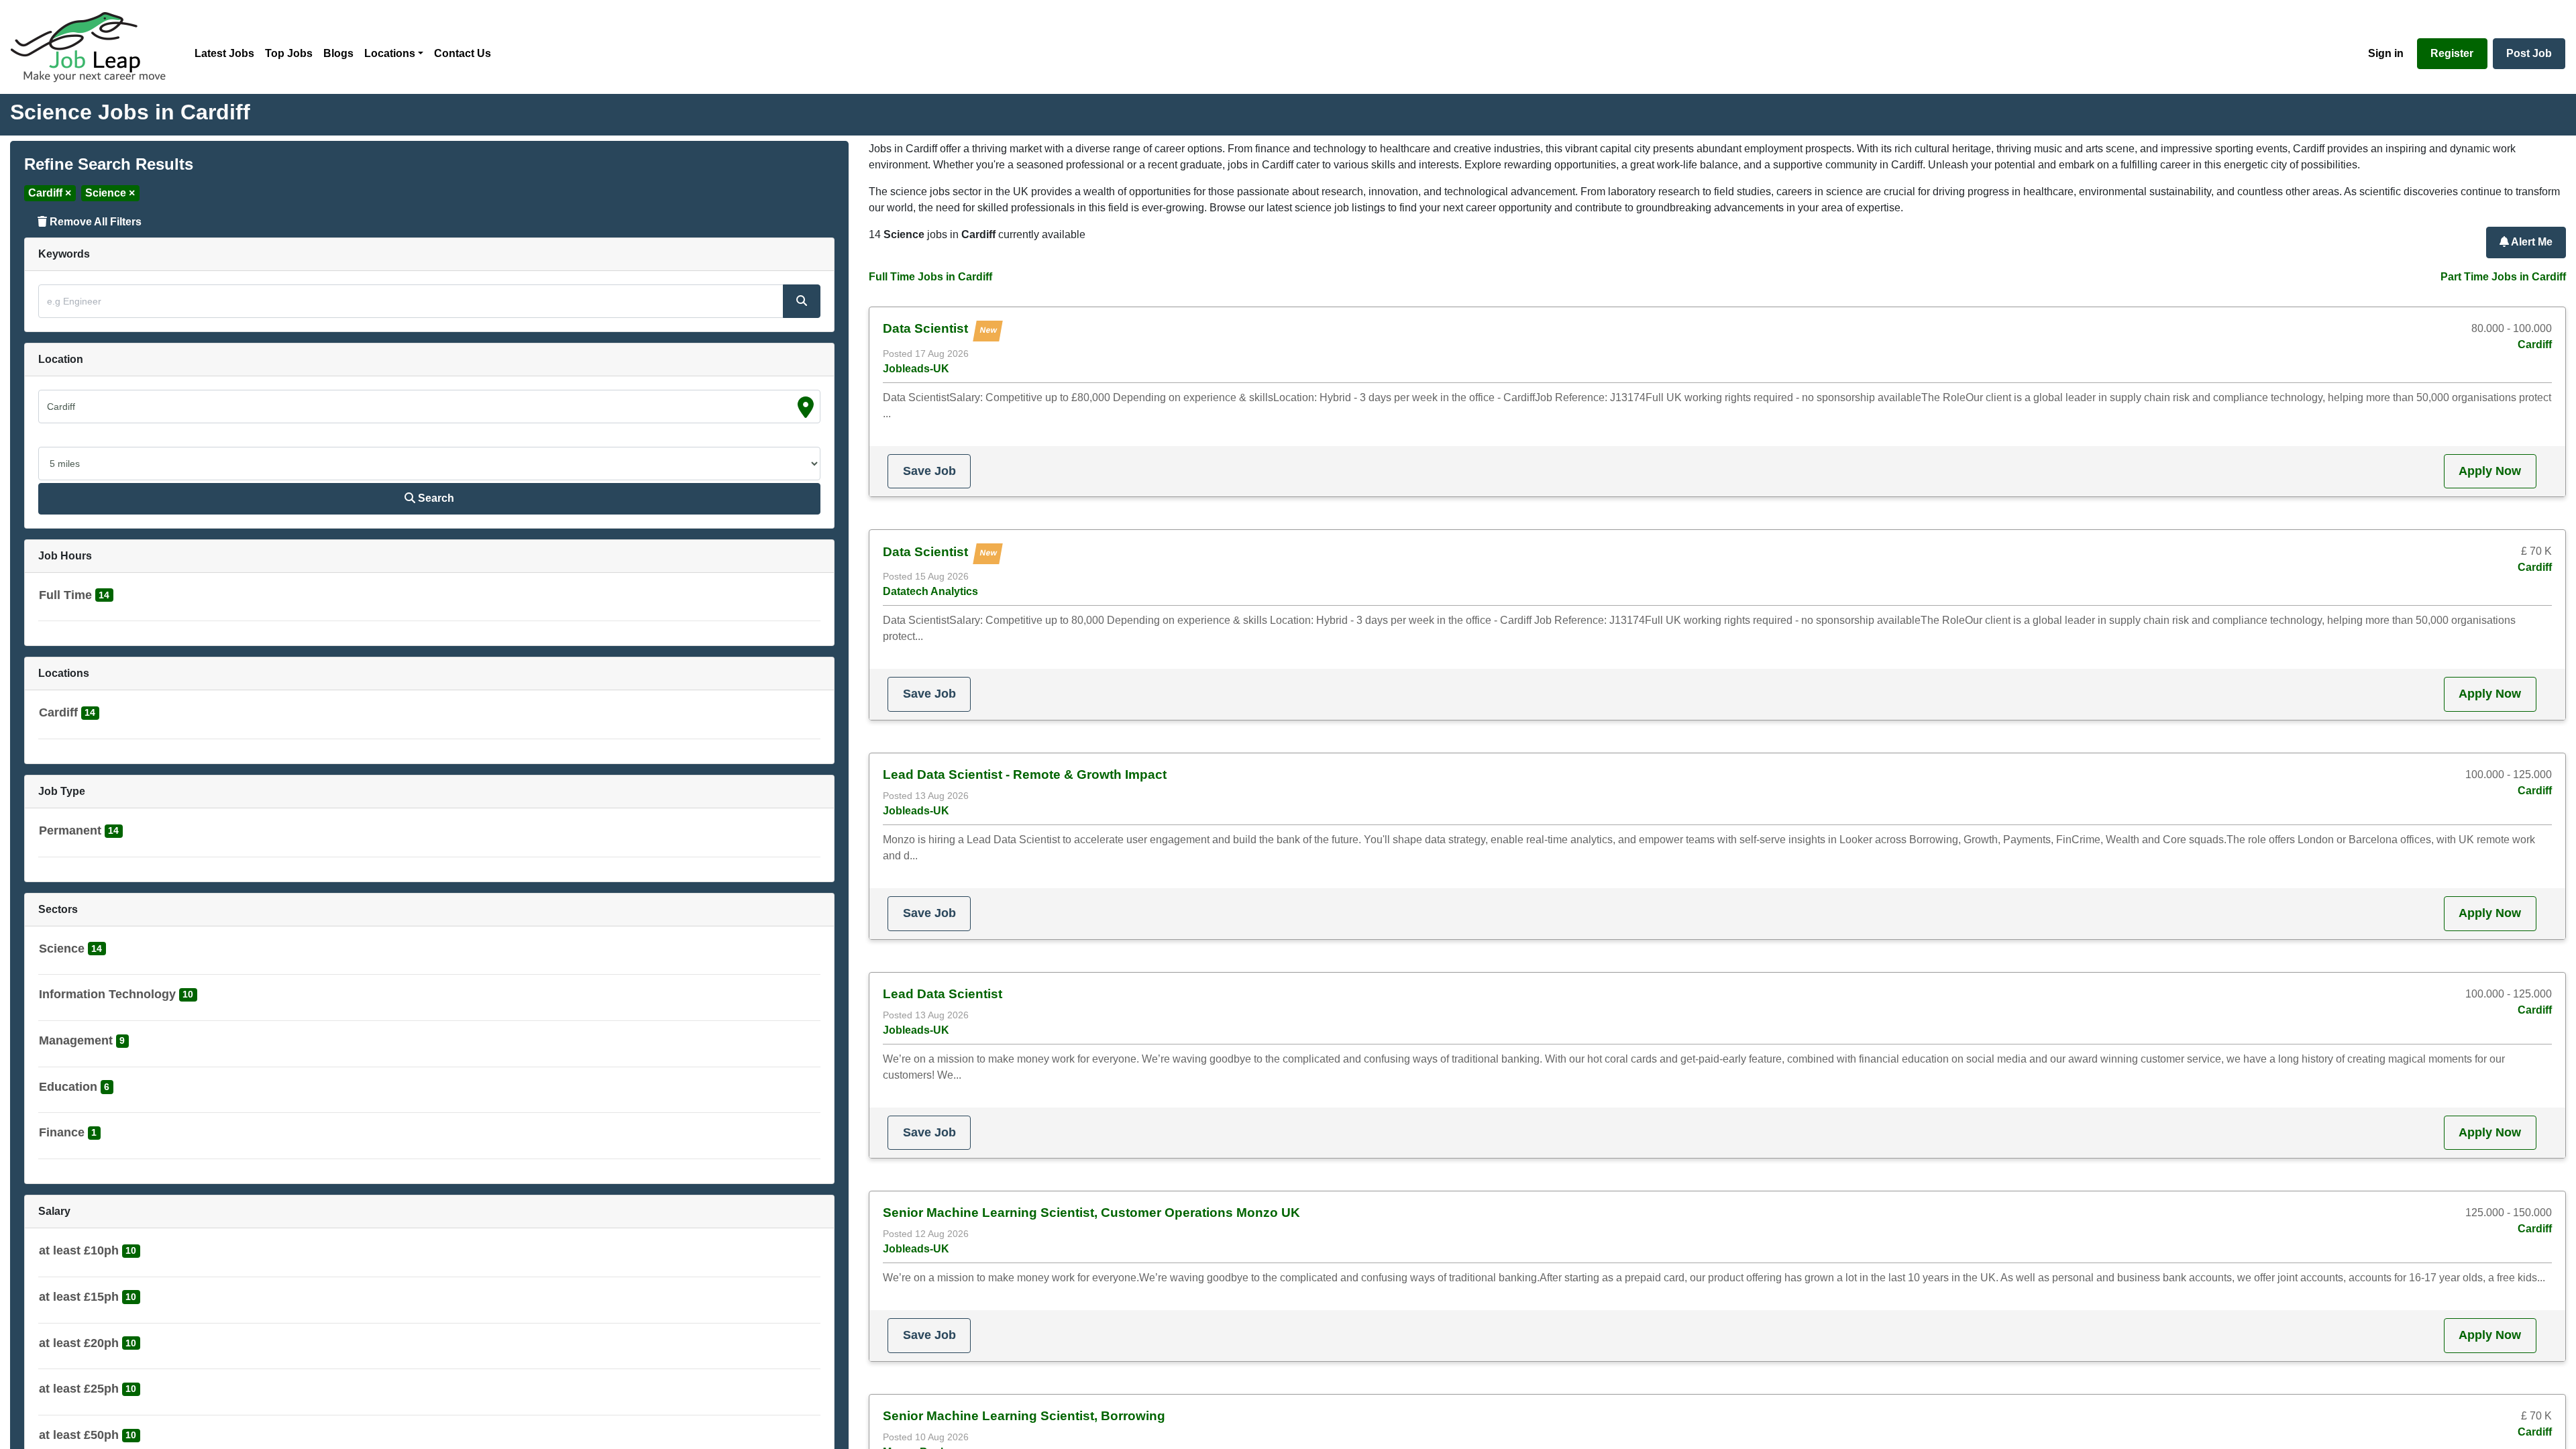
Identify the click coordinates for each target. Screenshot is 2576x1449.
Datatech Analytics (930, 591)
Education (68, 1087)
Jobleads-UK (916, 369)
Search (435, 498)
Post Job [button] (2529, 53)
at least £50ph (79, 1435)
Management (76, 1040)
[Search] (802, 301)
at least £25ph (79, 1389)
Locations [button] (390, 53)
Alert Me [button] (2531, 242)
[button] (76, 598)
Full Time (65, 595)
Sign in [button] (2386, 53)
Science (62, 949)
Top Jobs (289, 53)
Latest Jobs (224, 53)
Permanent (70, 830)
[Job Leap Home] (95, 47)
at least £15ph (79, 1297)
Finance (62, 1132)
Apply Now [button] (2490, 471)
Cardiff (58, 712)
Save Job (929, 471)
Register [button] (2452, 53)
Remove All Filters (94, 222)
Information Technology (107, 994)
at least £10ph (79, 1250)
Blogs (338, 53)
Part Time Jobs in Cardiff (2503, 277)
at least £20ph (79, 1343)
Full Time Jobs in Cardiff (930, 277)
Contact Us (463, 53)
